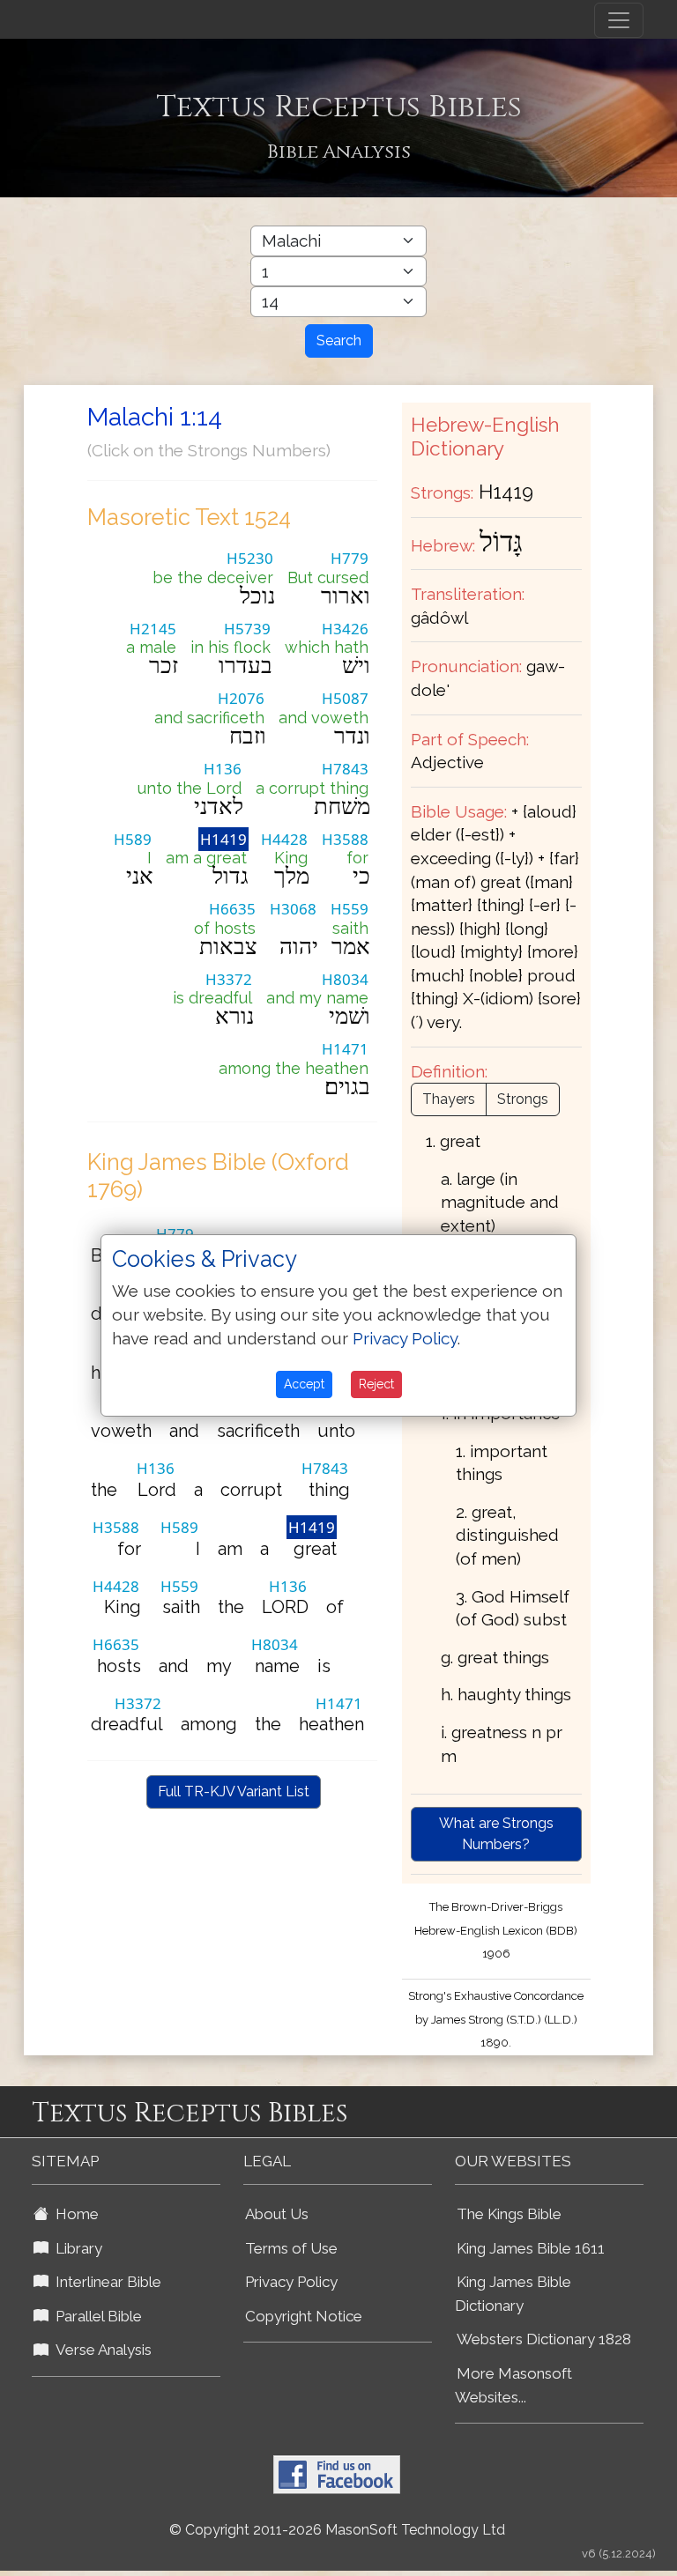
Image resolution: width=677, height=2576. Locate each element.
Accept (304, 1384)
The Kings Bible (509, 2214)
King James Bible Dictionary (513, 2294)
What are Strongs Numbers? (496, 1834)
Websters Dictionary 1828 (544, 2339)
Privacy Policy (291, 2282)
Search (339, 341)
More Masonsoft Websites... (513, 2385)
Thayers (449, 1099)
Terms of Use (291, 2248)
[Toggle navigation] (619, 20)
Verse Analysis (100, 2350)
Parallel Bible (95, 2316)
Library (75, 2248)
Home (74, 2214)
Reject (376, 1384)
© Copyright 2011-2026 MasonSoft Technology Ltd (337, 2530)
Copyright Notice (304, 2316)
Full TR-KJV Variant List (234, 1791)
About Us (277, 2214)
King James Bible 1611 (531, 2248)
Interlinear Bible (105, 2282)
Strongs (523, 1099)
